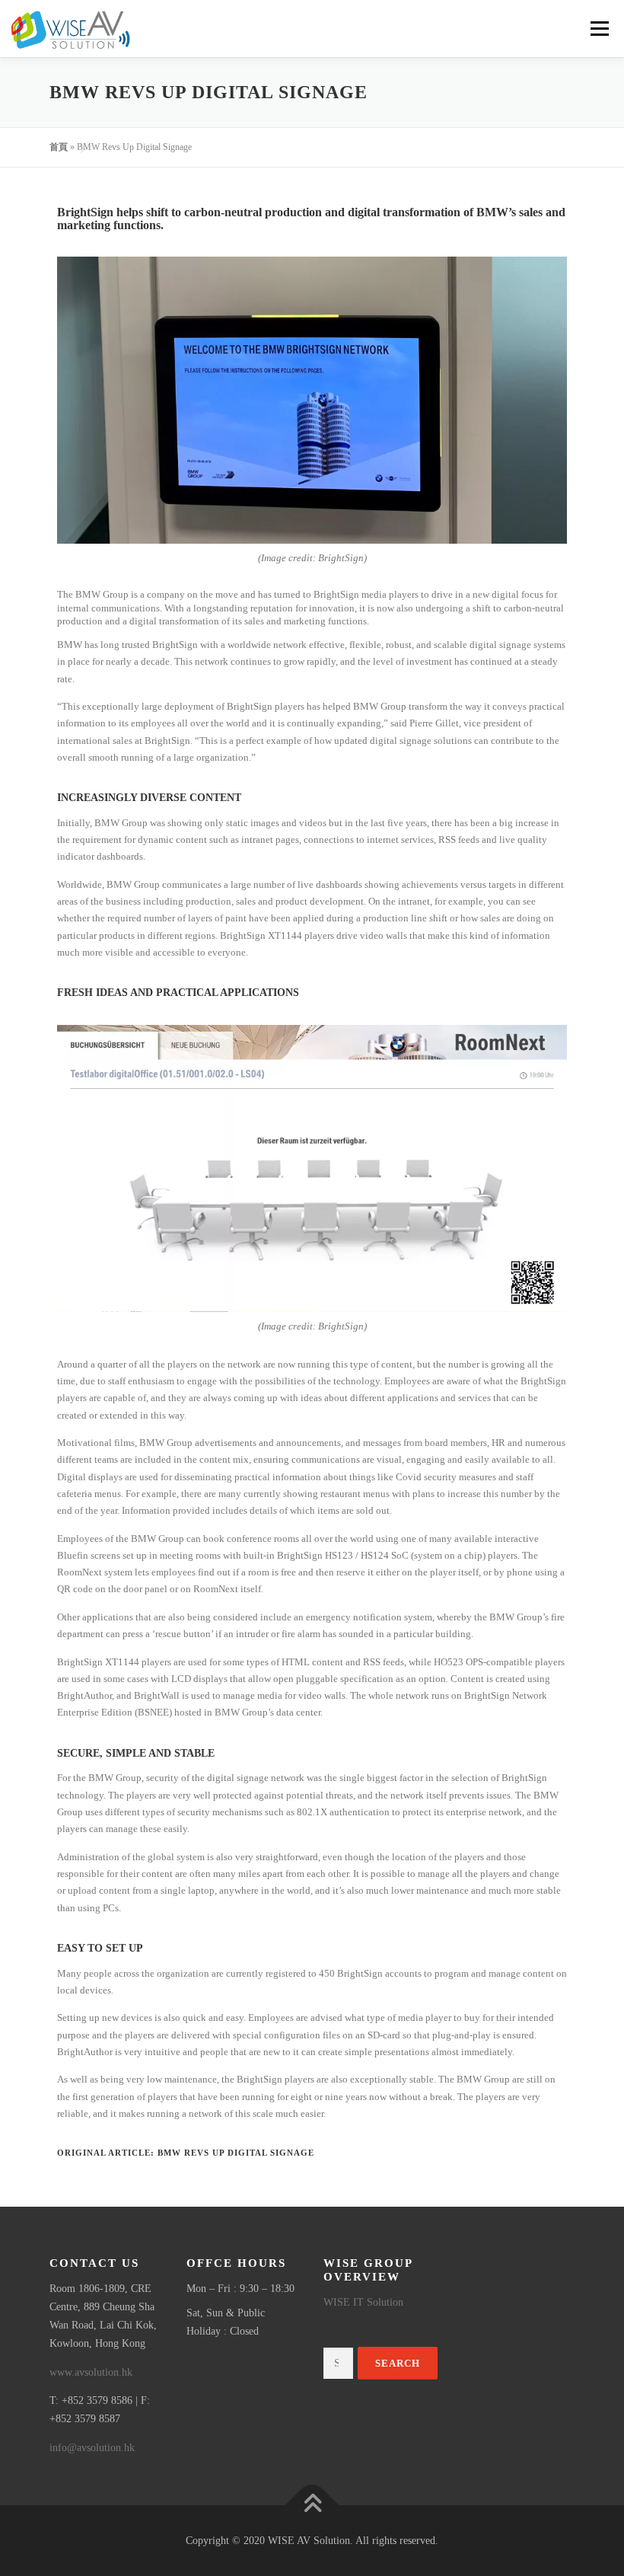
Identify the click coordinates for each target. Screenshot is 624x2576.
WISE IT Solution (363, 2302)
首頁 (59, 147)
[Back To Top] (312, 2505)
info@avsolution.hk (92, 2448)
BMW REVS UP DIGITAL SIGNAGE (236, 2153)
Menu (598, 29)
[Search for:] (338, 2364)
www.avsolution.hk (91, 2372)
